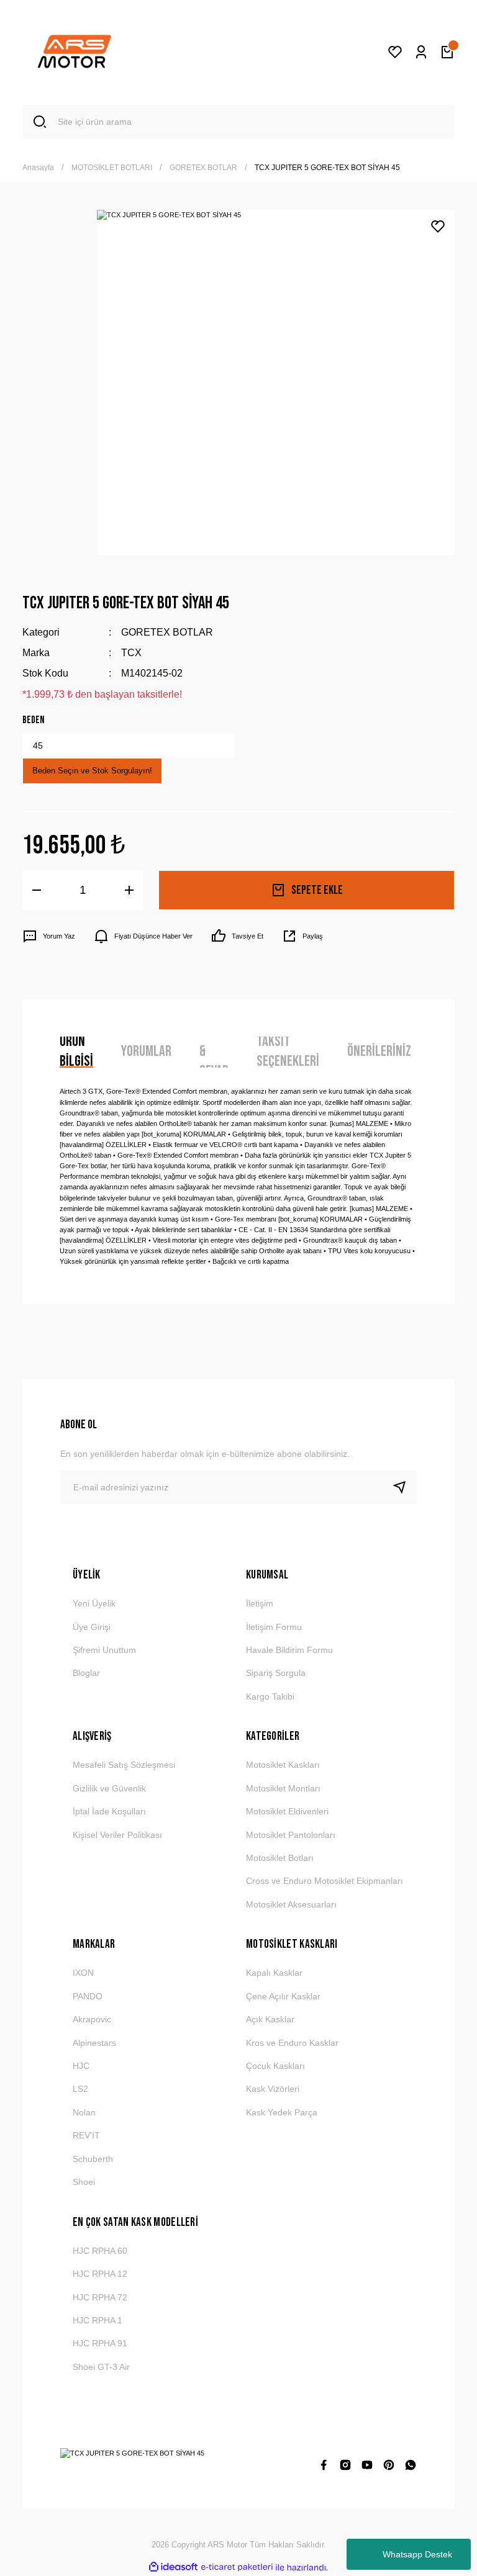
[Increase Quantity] (129, 890)
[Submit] (404, 1487)
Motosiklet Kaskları (283, 1765)
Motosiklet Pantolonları (291, 1835)
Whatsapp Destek (417, 2554)
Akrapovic (92, 2019)
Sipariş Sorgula (276, 1673)
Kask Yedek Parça (282, 2112)
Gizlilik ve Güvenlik (109, 1788)
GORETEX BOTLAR (167, 632)
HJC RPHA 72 (100, 2297)
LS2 (80, 2089)
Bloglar (86, 1673)
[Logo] (75, 52)
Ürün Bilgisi (76, 1052)
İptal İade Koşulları (109, 1811)
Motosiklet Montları (283, 1788)
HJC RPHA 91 (100, 2343)
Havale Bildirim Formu (289, 1650)
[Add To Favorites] (438, 227)
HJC (81, 2066)
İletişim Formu (274, 1627)
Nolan (84, 2112)
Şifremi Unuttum (104, 1650)
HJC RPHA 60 (100, 2251)
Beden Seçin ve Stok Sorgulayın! (92, 771)
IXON (83, 1973)
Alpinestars (94, 2043)
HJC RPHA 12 (100, 2274)
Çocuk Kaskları (275, 2066)
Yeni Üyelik (94, 1603)
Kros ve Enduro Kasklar (292, 2043)
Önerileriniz (379, 1051)
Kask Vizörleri (273, 2089)
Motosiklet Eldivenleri (287, 1811)
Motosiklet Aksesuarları (291, 1904)
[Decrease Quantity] (37, 890)
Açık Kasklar (270, 2019)
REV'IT (86, 2135)
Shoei (84, 2182)
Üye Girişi (92, 1627)
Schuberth (93, 2159)
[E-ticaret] (237, 2568)
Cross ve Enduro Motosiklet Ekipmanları (325, 1881)
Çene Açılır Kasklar (283, 1996)
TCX (131, 652)
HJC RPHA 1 (98, 2320)
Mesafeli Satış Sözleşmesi (124, 1765)
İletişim (260, 1603)
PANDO (88, 1996)
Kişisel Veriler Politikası (117, 1835)
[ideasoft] (173, 2567)
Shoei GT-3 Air (101, 2367)
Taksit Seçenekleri (288, 1052)
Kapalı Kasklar (274, 1973)
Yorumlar (146, 1051)
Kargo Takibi (270, 1696)
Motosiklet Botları (280, 1858)
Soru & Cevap (214, 1052)
